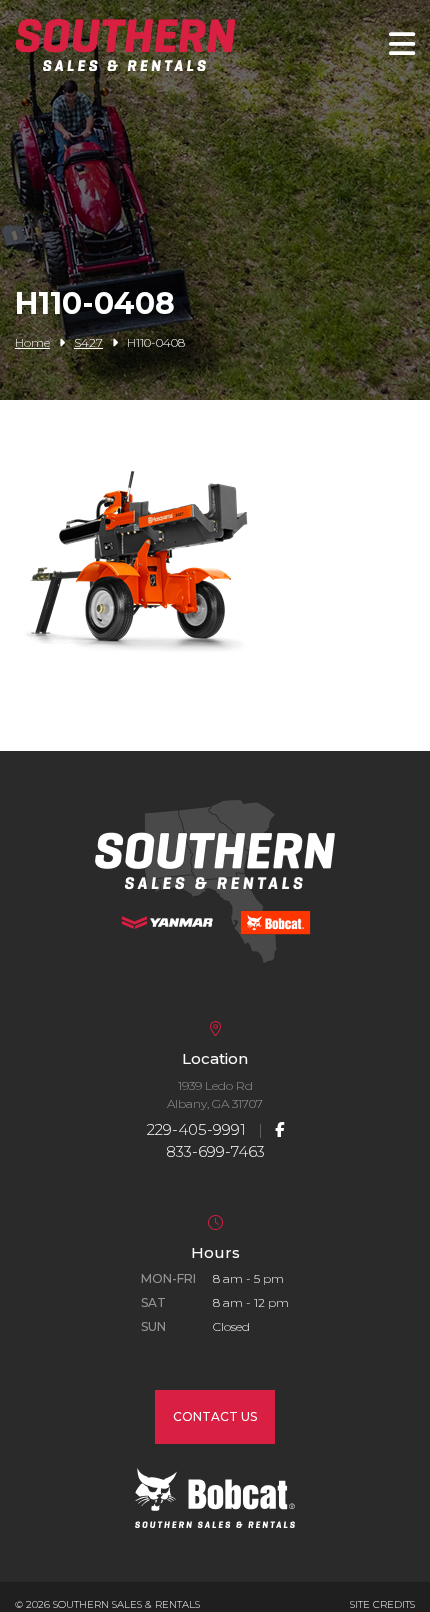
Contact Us (215, 1416)
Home (32, 342)
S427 (88, 342)
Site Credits (382, 1604)
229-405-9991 (196, 1129)
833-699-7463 (215, 1151)
